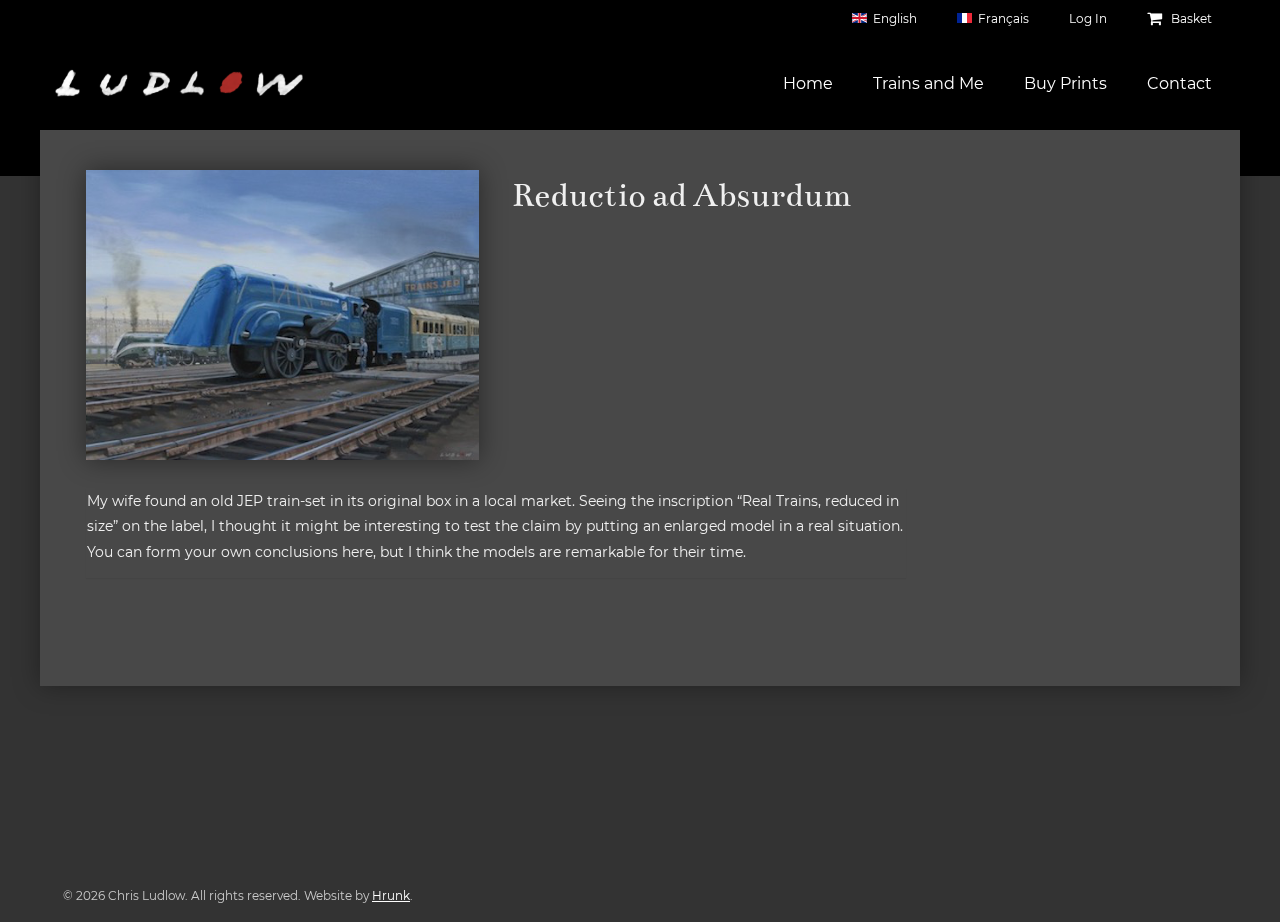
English (895, 18)
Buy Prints (1065, 83)
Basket (1190, 18)
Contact (1179, 83)
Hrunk (391, 895)
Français (1003, 18)
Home (808, 83)
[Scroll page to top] (1241, 883)
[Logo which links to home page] (179, 83)
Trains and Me (928, 83)
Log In (1088, 18)
